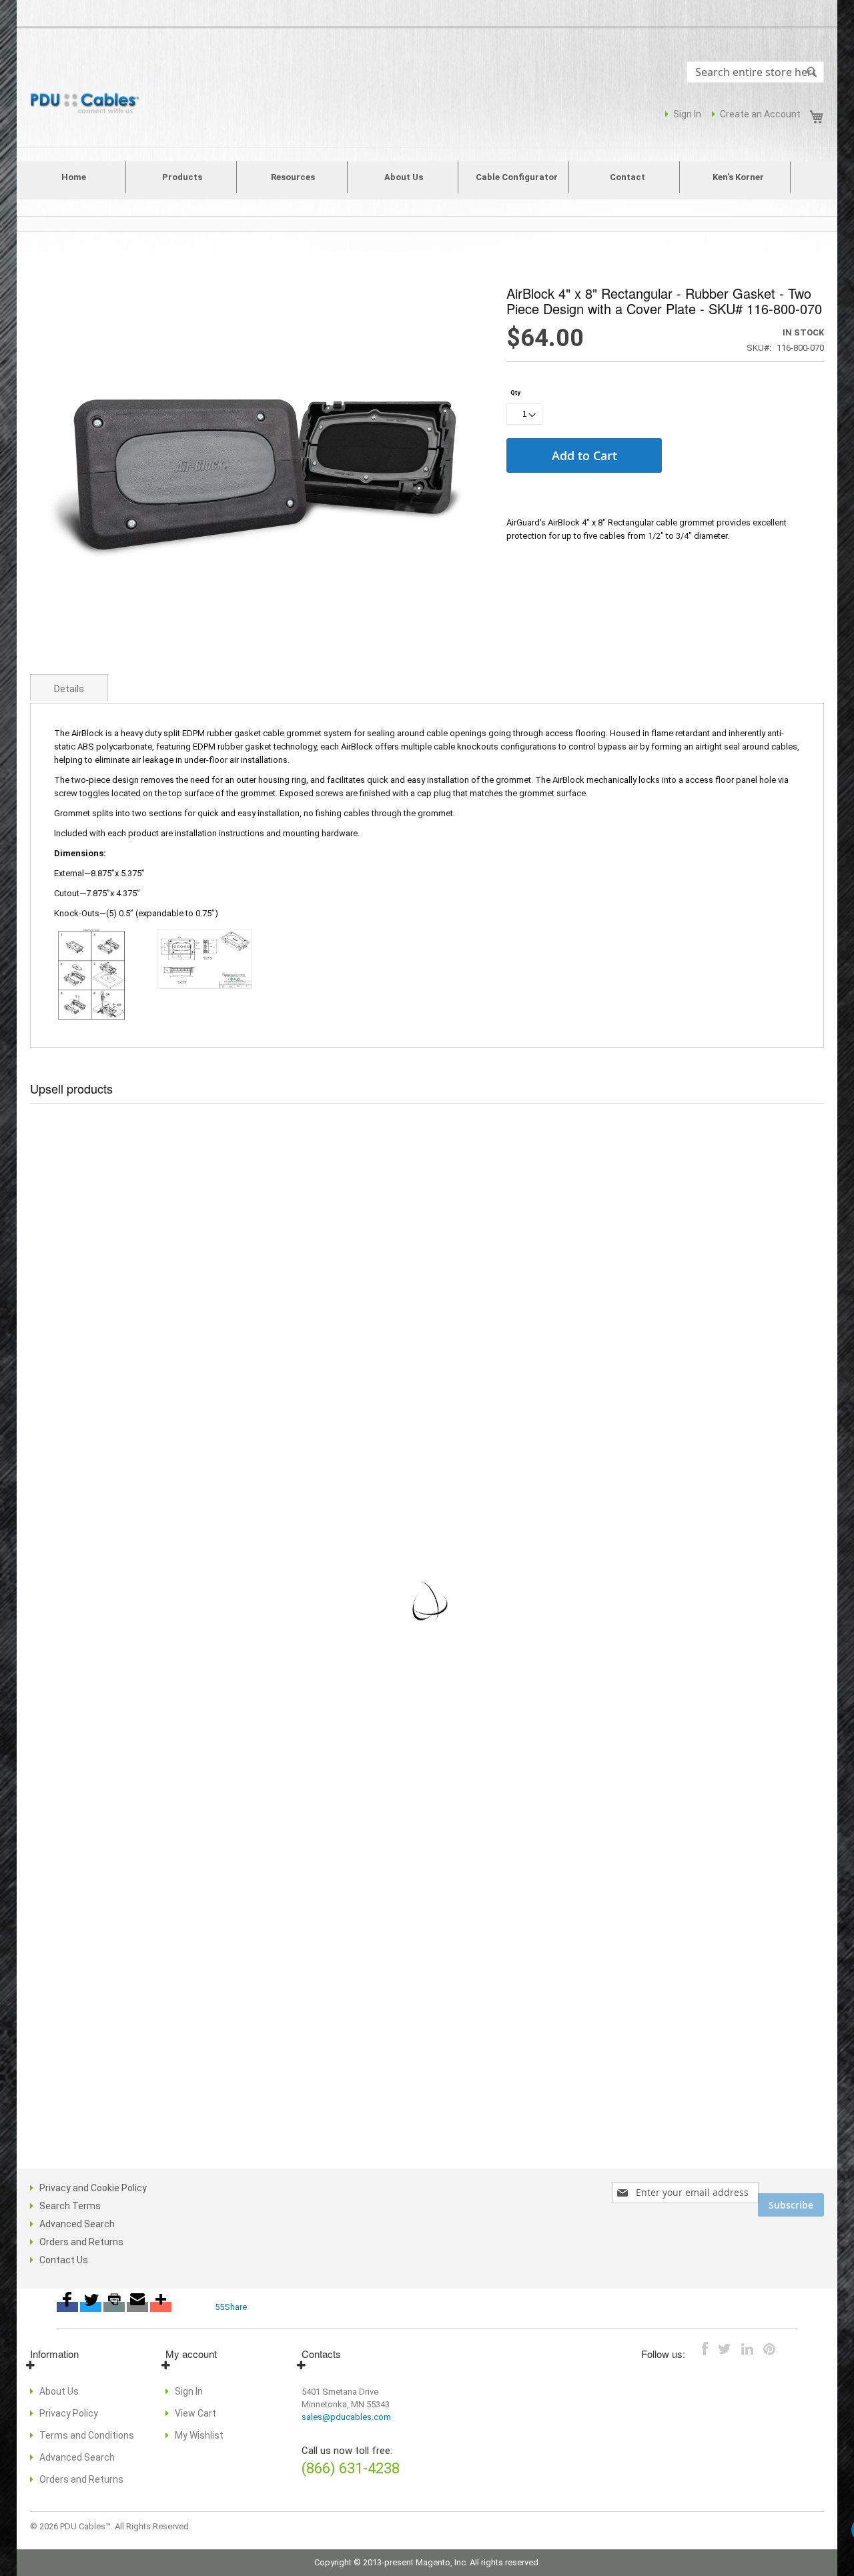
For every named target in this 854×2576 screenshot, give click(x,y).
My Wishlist (199, 2435)
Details (69, 689)
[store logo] (87, 104)
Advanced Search (77, 2224)
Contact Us (64, 2260)
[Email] (137, 2307)
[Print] (114, 2307)
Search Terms (70, 2206)
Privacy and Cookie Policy (93, 2188)
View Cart (195, 2413)
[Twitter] (91, 2307)
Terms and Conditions (87, 2435)
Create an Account (760, 114)
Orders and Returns (81, 2242)
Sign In (687, 114)
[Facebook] (67, 2307)
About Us (59, 2391)
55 (220, 2307)
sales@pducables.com (346, 2417)
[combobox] (755, 72)
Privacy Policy (69, 2413)
